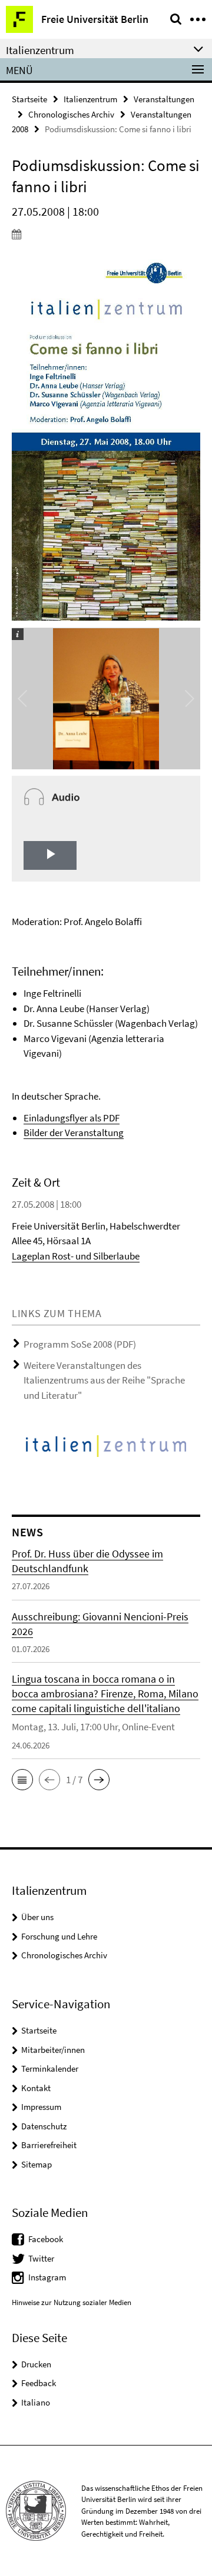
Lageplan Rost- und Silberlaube (76, 1256)
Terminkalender (50, 2068)
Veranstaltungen (164, 99)
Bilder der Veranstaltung (74, 1133)
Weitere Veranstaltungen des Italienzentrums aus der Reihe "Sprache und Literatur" (104, 1380)
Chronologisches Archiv (71, 114)
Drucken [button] (36, 2364)
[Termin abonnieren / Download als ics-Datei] (106, 234)
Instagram (47, 2277)
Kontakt (36, 2088)
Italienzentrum (90, 99)
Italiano (36, 2402)
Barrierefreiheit (49, 2145)
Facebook (46, 2239)
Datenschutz (44, 2126)
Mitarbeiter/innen (53, 2050)
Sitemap (37, 2164)
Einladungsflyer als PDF (72, 1118)
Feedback (39, 2383)
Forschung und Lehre (59, 1936)
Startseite (29, 99)
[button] (22, 1780)
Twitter (41, 2258)
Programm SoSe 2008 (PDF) (80, 1344)
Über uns (37, 1917)
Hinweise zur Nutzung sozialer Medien (72, 2302)
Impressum (41, 2107)
